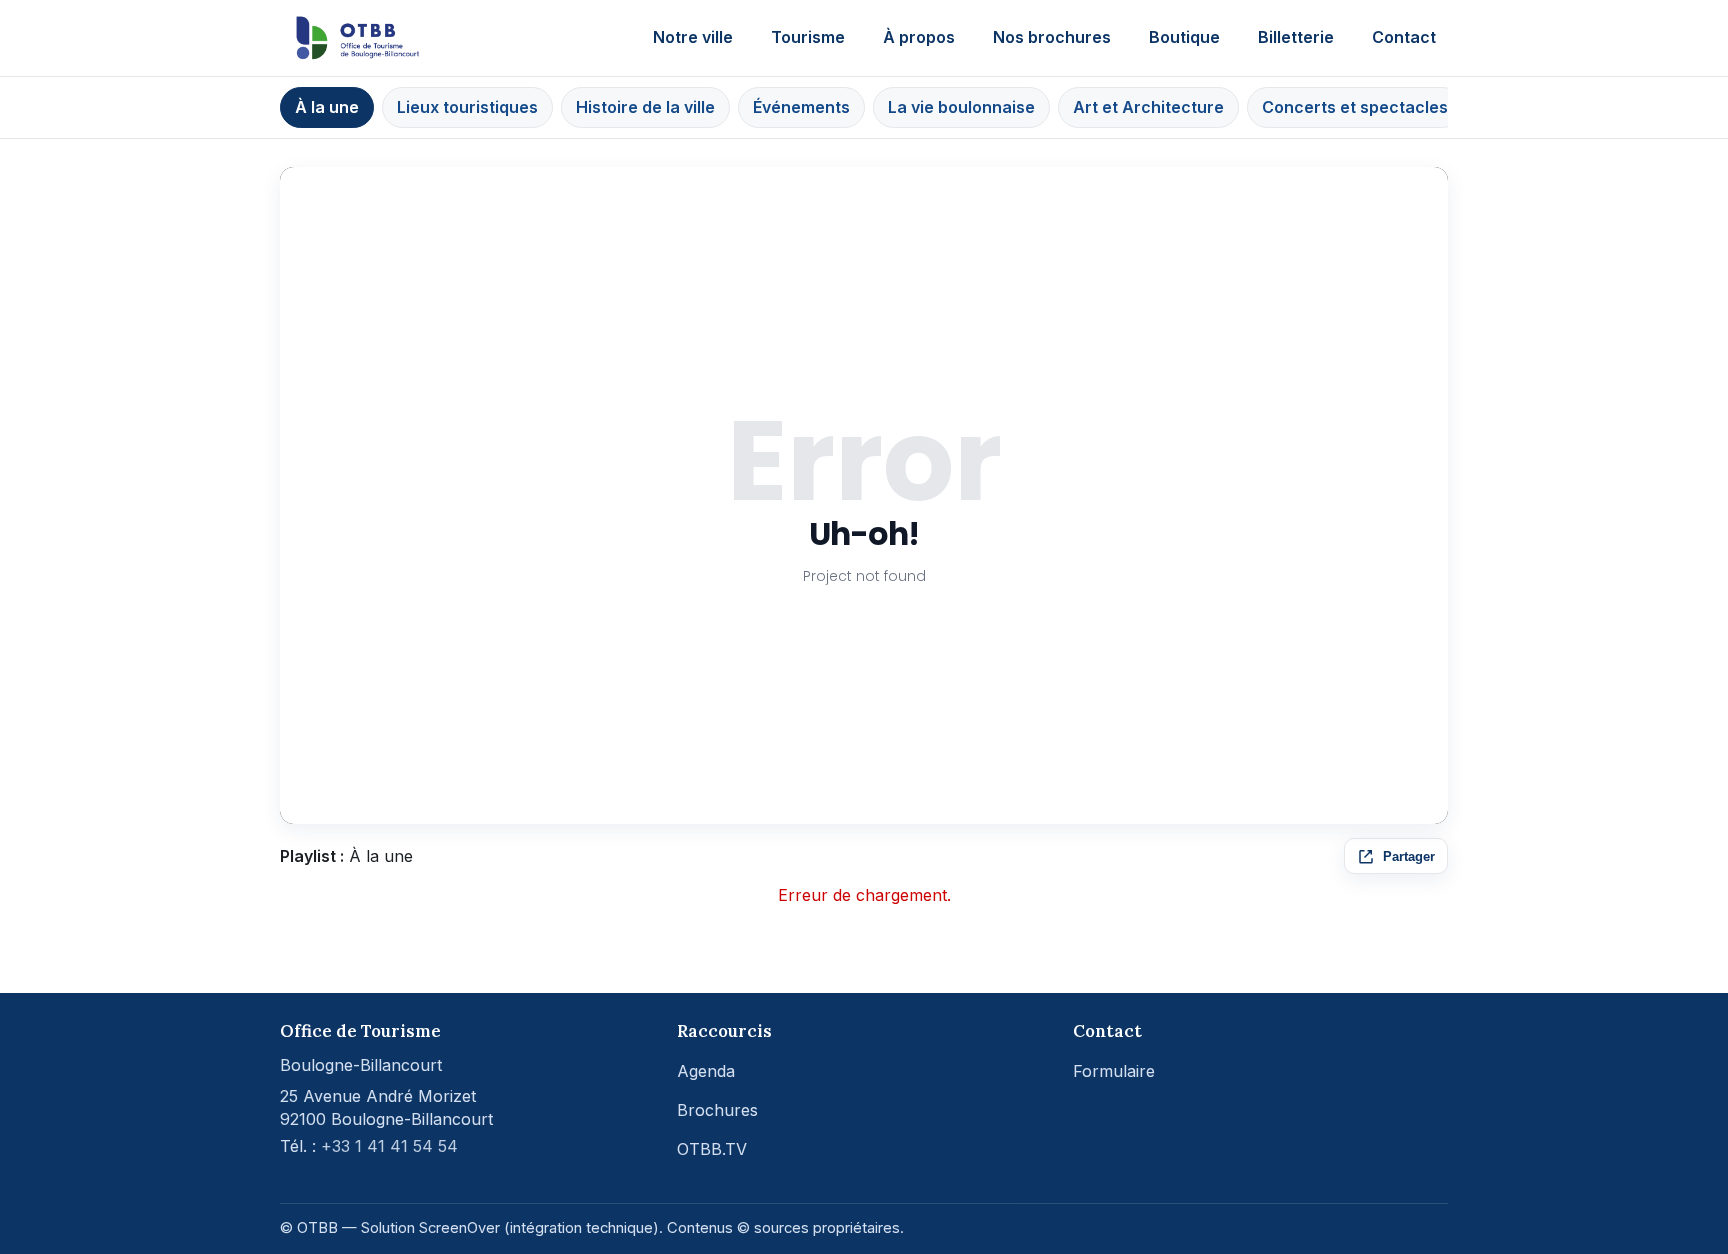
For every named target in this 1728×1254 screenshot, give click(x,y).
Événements (801, 107)
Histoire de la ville (645, 107)
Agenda (706, 1071)
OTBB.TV (712, 1149)
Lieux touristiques (467, 107)
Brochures (717, 1110)
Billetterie (1296, 37)
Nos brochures (1052, 37)
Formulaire (1114, 1071)
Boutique (1184, 37)
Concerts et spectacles (1355, 107)
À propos (919, 37)
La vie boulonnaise (961, 107)
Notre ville (693, 37)
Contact (1404, 37)
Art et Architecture (1148, 107)
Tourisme (808, 37)
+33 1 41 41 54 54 (389, 1146)
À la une (327, 107)
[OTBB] (358, 38)
